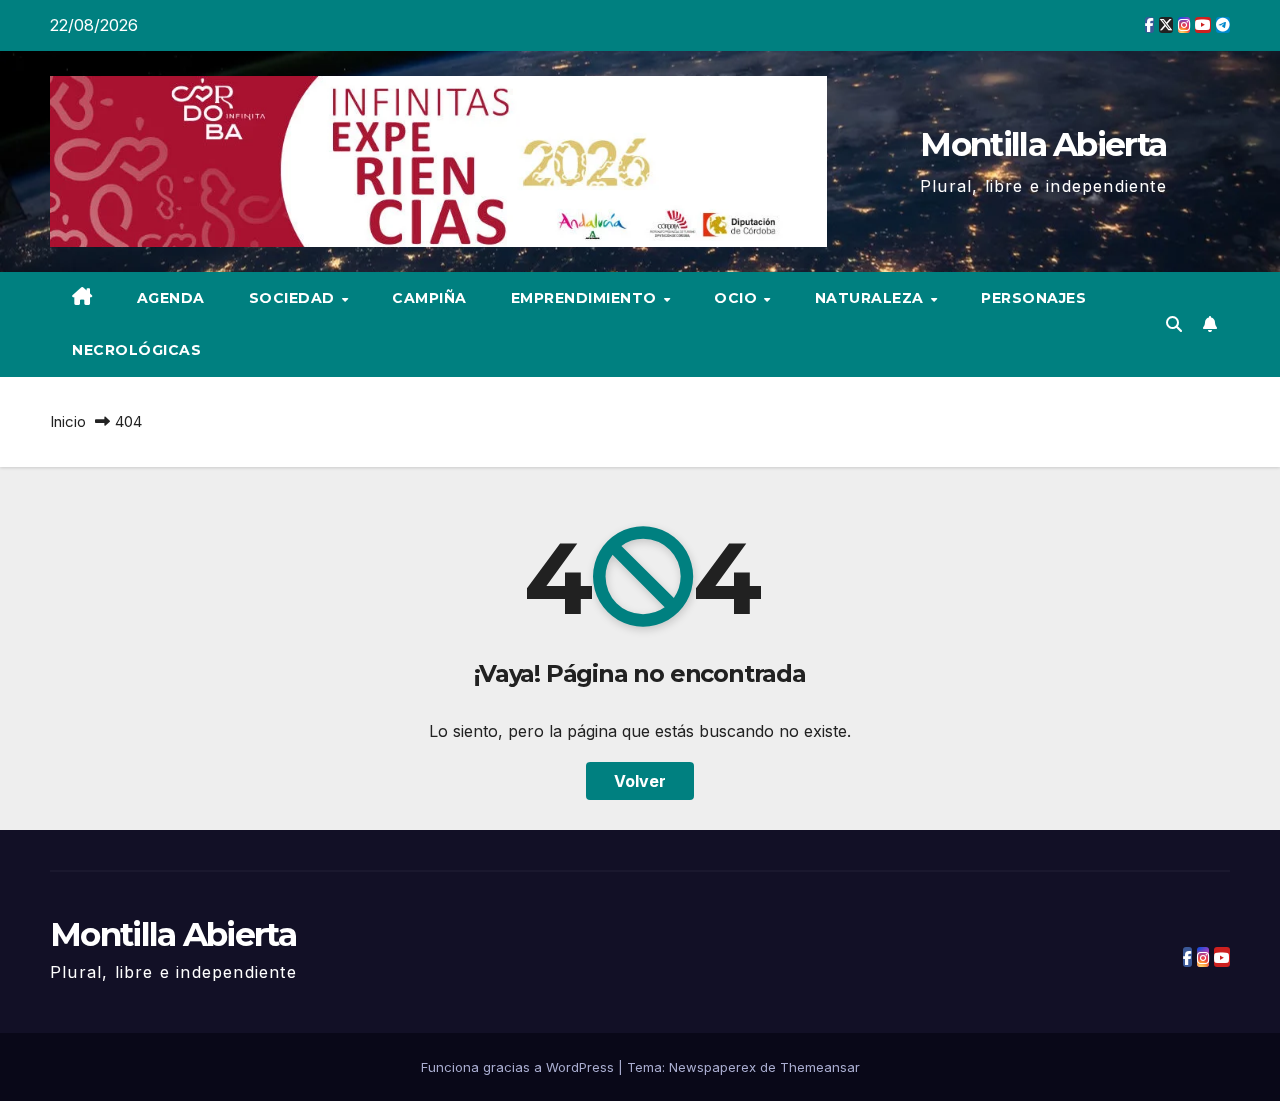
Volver (640, 781)
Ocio (738, 298)
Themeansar (820, 1067)
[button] (1174, 324)
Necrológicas (136, 350)
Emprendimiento (586, 298)
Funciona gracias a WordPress (519, 1067)
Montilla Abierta (1043, 144)
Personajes (1033, 298)
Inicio (68, 421)
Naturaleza (872, 298)
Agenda (171, 298)
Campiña (429, 298)
